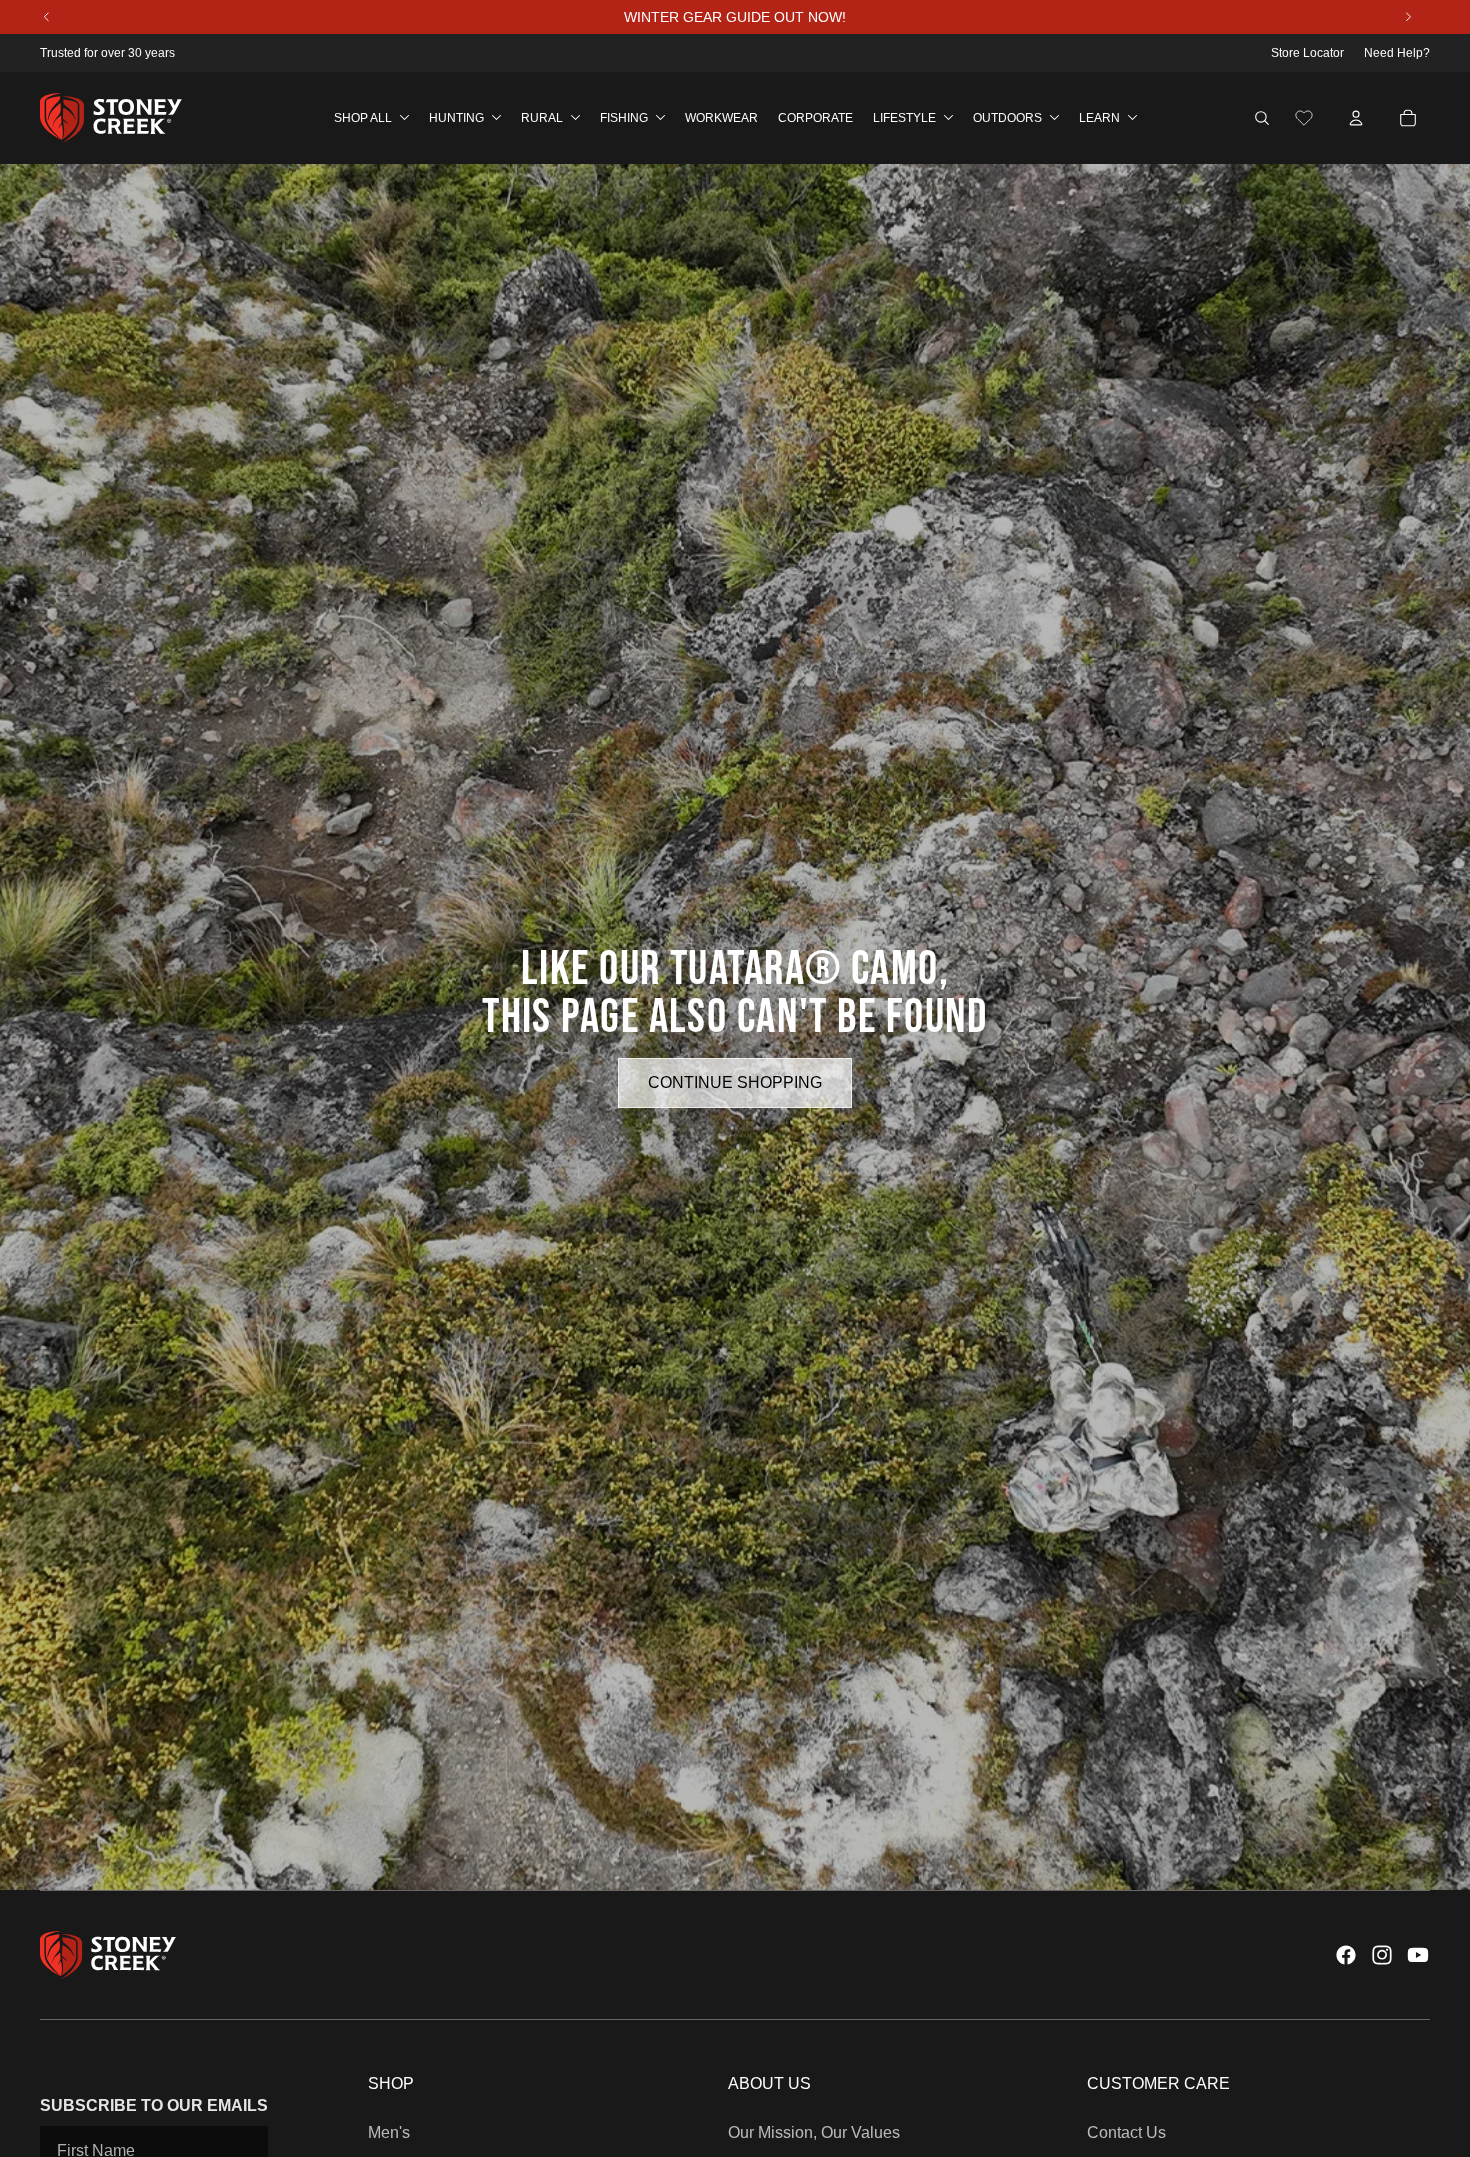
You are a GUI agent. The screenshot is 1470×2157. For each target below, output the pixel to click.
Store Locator (1307, 53)
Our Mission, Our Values (814, 2132)
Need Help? (1397, 53)
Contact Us (1126, 2132)
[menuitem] (371, 118)
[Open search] (1262, 118)
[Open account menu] (1356, 118)
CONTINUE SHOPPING (735, 1082)
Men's (389, 2132)
